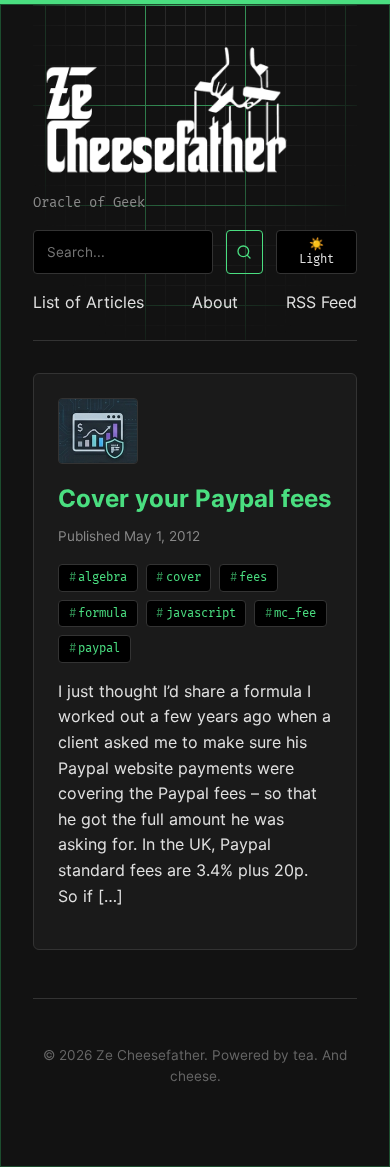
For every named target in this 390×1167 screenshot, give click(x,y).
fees (253, 577)
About (215, 302)
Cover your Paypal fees (194, 498)
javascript (201, 613)
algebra (102, 577)
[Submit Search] (244, 252)
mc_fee (295, 613)
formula (102, 613)
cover (183, 577)
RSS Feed (321, 302)
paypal (99, 648)
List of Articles (88, 302)
